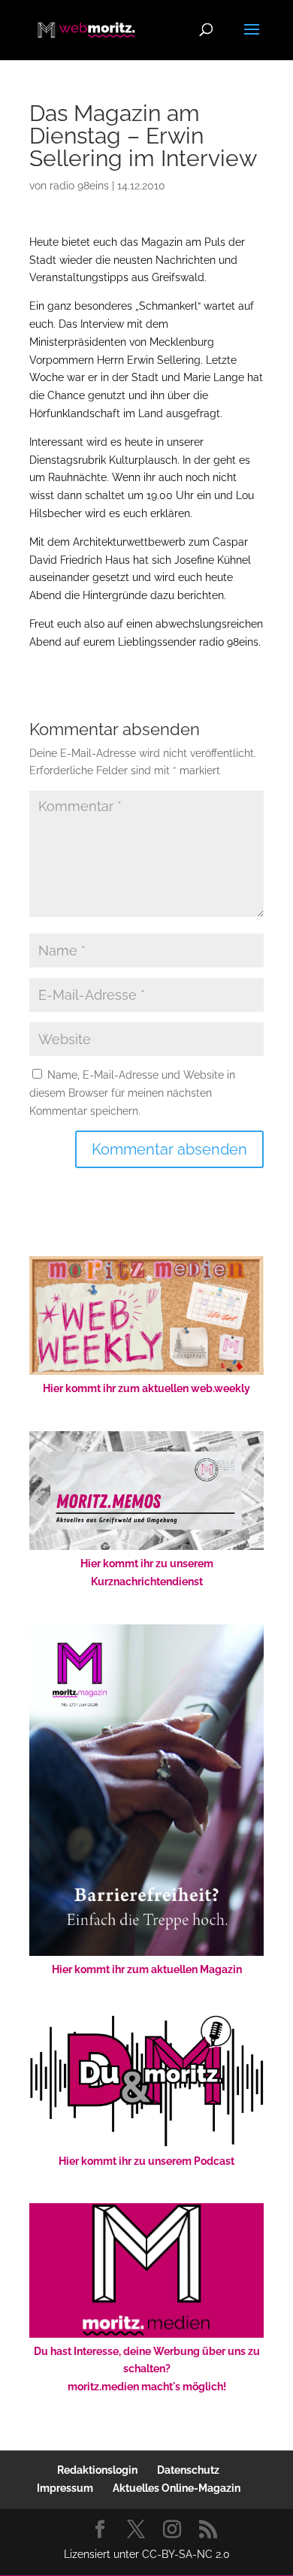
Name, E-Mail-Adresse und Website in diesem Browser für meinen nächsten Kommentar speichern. (132, 1093)
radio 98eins (79, 186)
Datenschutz (188, 2470)
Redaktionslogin (97, 2470)
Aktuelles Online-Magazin (177, 2488)
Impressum (65, 2488)
